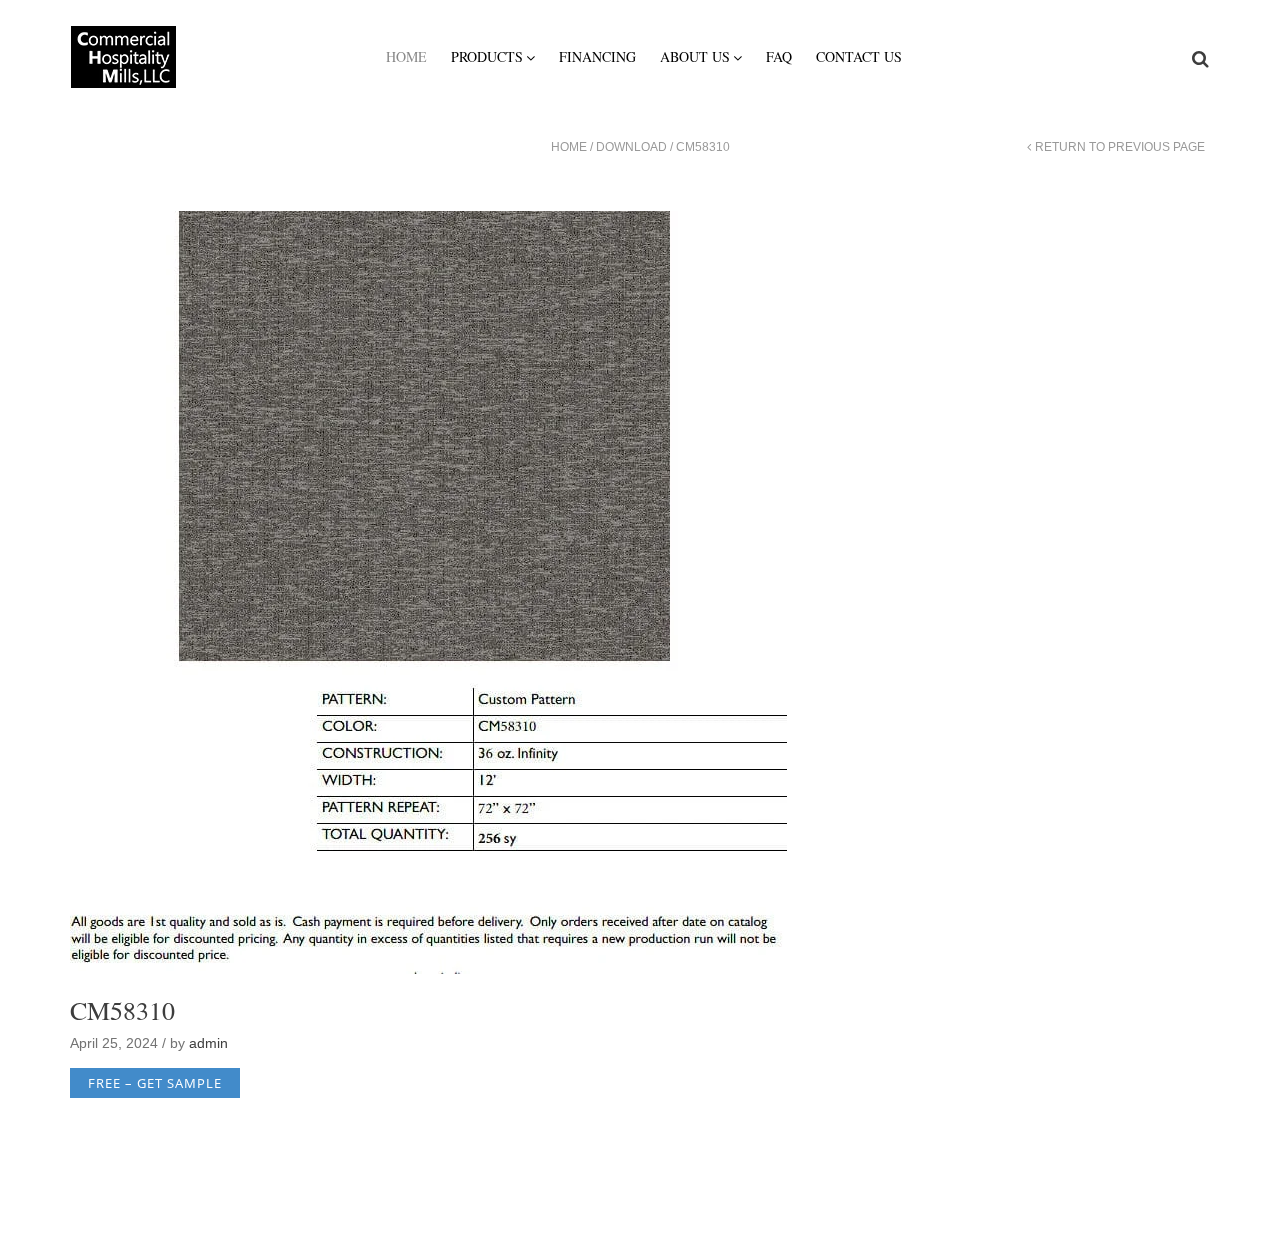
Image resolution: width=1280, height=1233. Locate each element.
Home (406, 56)
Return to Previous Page (1120, 147)
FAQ (779, 56)
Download (631, 147)
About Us (695, 56)
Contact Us (859, 56)
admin (208, 1043)
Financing (597, 56)
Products (487, 56)
